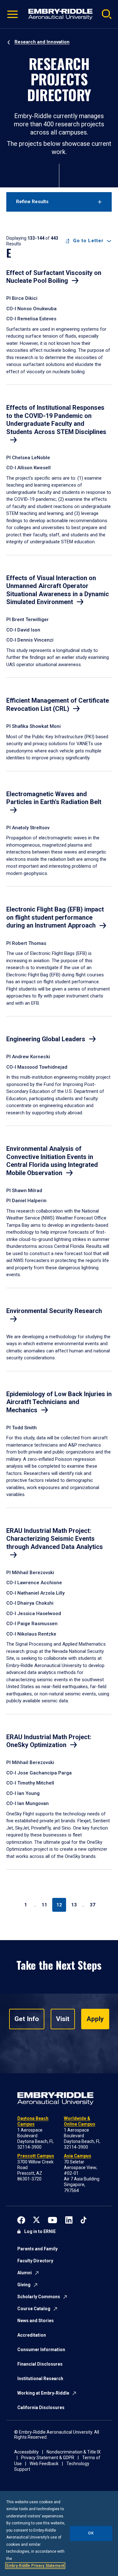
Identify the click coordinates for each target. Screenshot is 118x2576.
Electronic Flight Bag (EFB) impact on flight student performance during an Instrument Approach (55, 917)
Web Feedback (44, 2464)
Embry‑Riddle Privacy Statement (35, 2566)
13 (74, 1905)
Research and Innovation (42, 42)
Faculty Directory (35, 2261)
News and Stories (36, 2321)
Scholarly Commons (39, 2297)
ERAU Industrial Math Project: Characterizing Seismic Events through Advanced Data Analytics (55, 1539)
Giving (24, 2285)
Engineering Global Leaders (46, 1039)
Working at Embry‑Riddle (43, 2393)
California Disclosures (41, 2408)
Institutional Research (40, 2379)
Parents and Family (37, 2249)
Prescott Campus (36, 2156)
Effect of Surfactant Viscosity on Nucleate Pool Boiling (54, 277)
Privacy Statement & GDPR (48, 2458)
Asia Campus (78, 2156)
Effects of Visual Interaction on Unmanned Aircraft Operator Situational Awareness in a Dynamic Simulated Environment (58, 590)
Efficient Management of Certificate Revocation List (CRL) (58, 705)
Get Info (27, 2019)
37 (93, 1905)
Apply (95, 2019)
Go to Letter (88, 241)
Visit (63, 2019)
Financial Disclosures (40, 2364)
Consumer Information (41, 2350)
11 (44, 1905)
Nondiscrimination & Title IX (74, 2452)
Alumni (25, 2273)
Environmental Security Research (54, 1311)
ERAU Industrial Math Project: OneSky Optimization (49, 1741)
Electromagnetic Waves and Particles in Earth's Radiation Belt (54, 798)
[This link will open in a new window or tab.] (21, 2219)
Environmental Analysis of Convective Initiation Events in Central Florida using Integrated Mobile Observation (52, 1161)
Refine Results (32, 202)
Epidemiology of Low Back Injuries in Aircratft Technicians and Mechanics (59, 1402)
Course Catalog (34, 2309)
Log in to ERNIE (40, 2231)
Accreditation (32, 2335)
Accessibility (26, 2452)
